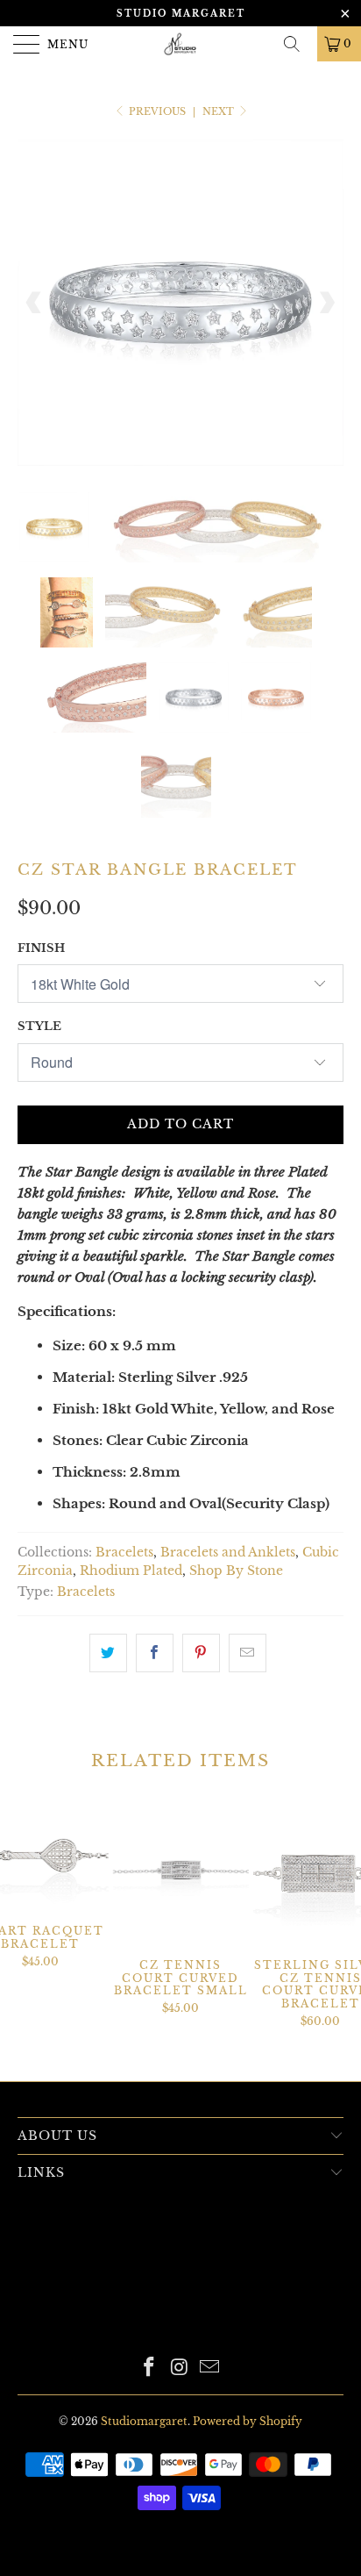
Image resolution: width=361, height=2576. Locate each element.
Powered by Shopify (248, 2421)
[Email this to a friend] (248, 1653)
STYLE (39, 1026)
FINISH (41, 948)
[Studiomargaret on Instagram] (180, 2368)
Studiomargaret (144, 2421)
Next (219, 111)
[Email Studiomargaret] (210, 2368)
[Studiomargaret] (180, 44)
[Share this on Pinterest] (201, 1653)
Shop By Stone (236, 1571)
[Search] (298, 44)
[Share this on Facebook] (155, 1653)
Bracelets (124, 1553)
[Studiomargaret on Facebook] (149, 2368)
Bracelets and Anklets (228, 1553)
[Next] (326, 303)
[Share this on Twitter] (108, 1653)
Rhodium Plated (131, 1571)
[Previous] (35, 303)
